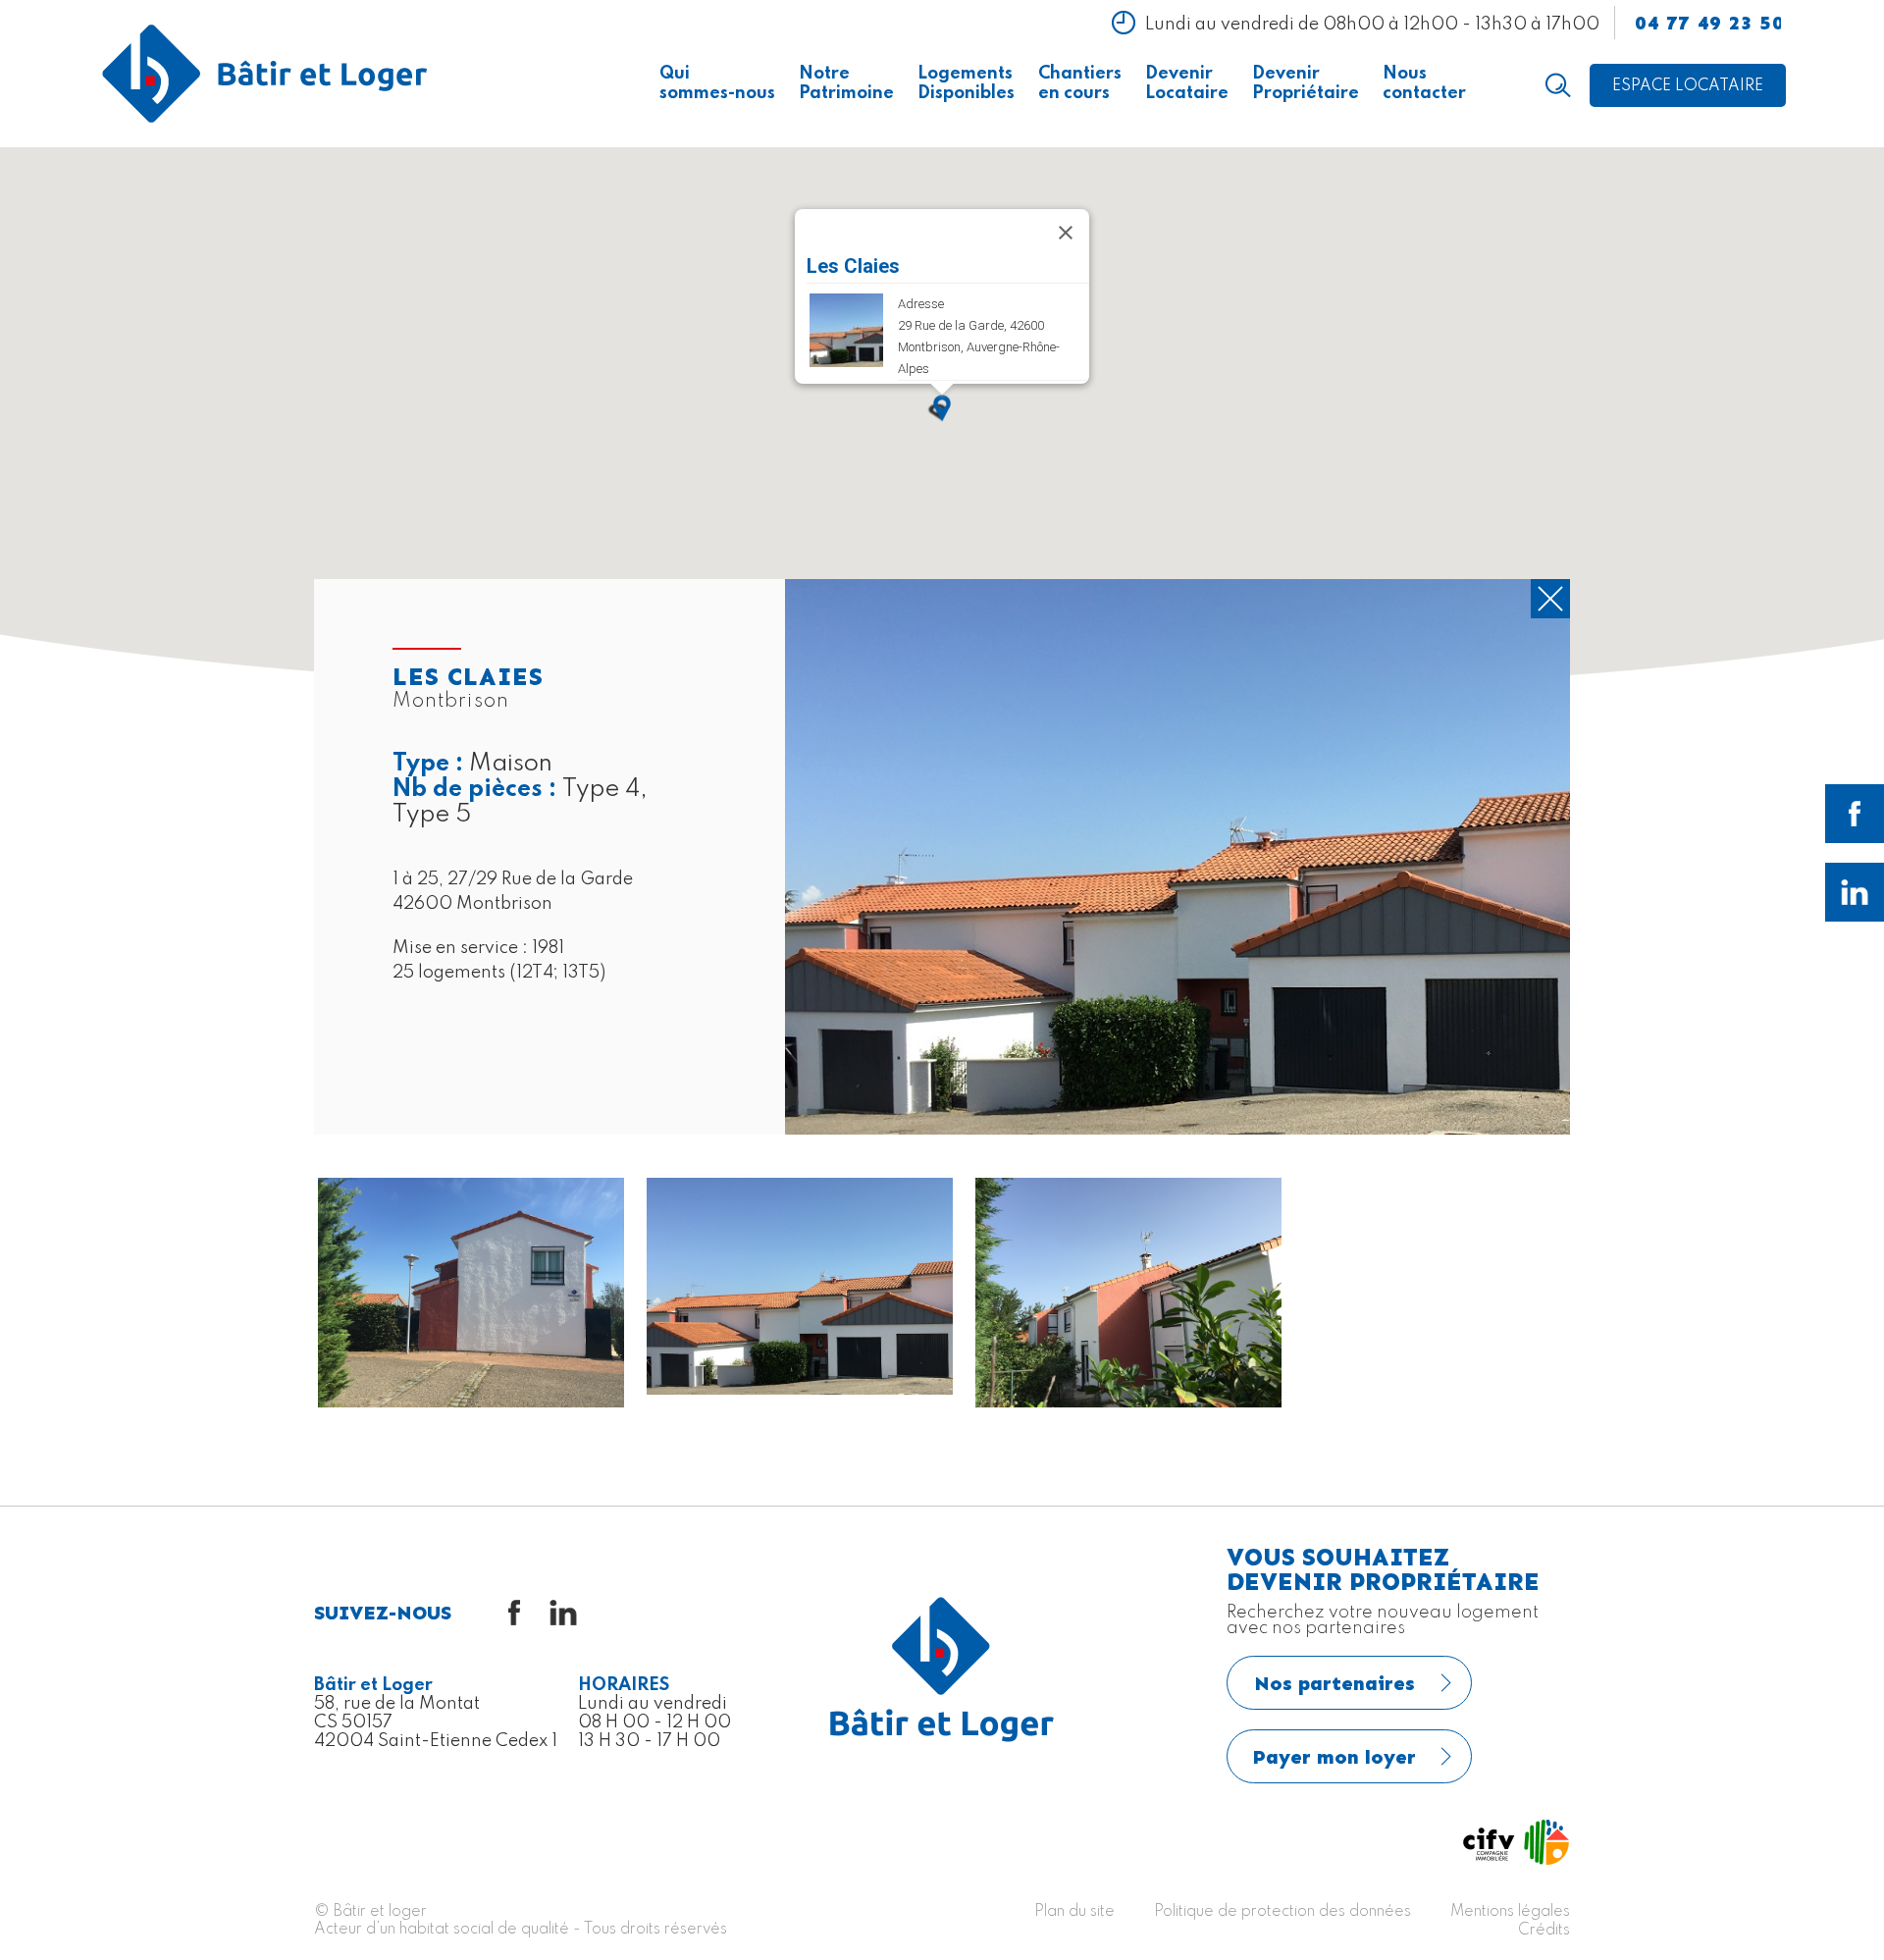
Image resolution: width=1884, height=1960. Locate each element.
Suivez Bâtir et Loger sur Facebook (1855, 814)
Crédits (1544, 1931)
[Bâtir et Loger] (265, 74)
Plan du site (1074, 1912)
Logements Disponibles (966, 83)
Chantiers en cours (1080, 83)
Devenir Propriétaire (1306, 83)
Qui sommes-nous (717, 83)
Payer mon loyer (1334, 1757)
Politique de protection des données (1282, 1912)
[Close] (1066, 233)
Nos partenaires (1334, 1683)
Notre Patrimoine (846, 83)
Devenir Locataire (1187, 83)
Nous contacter (1424, 83)
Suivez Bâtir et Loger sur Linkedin (1855, 892)
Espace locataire (1688, 86)
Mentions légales (1510, 1912)
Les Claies (853, 266)
